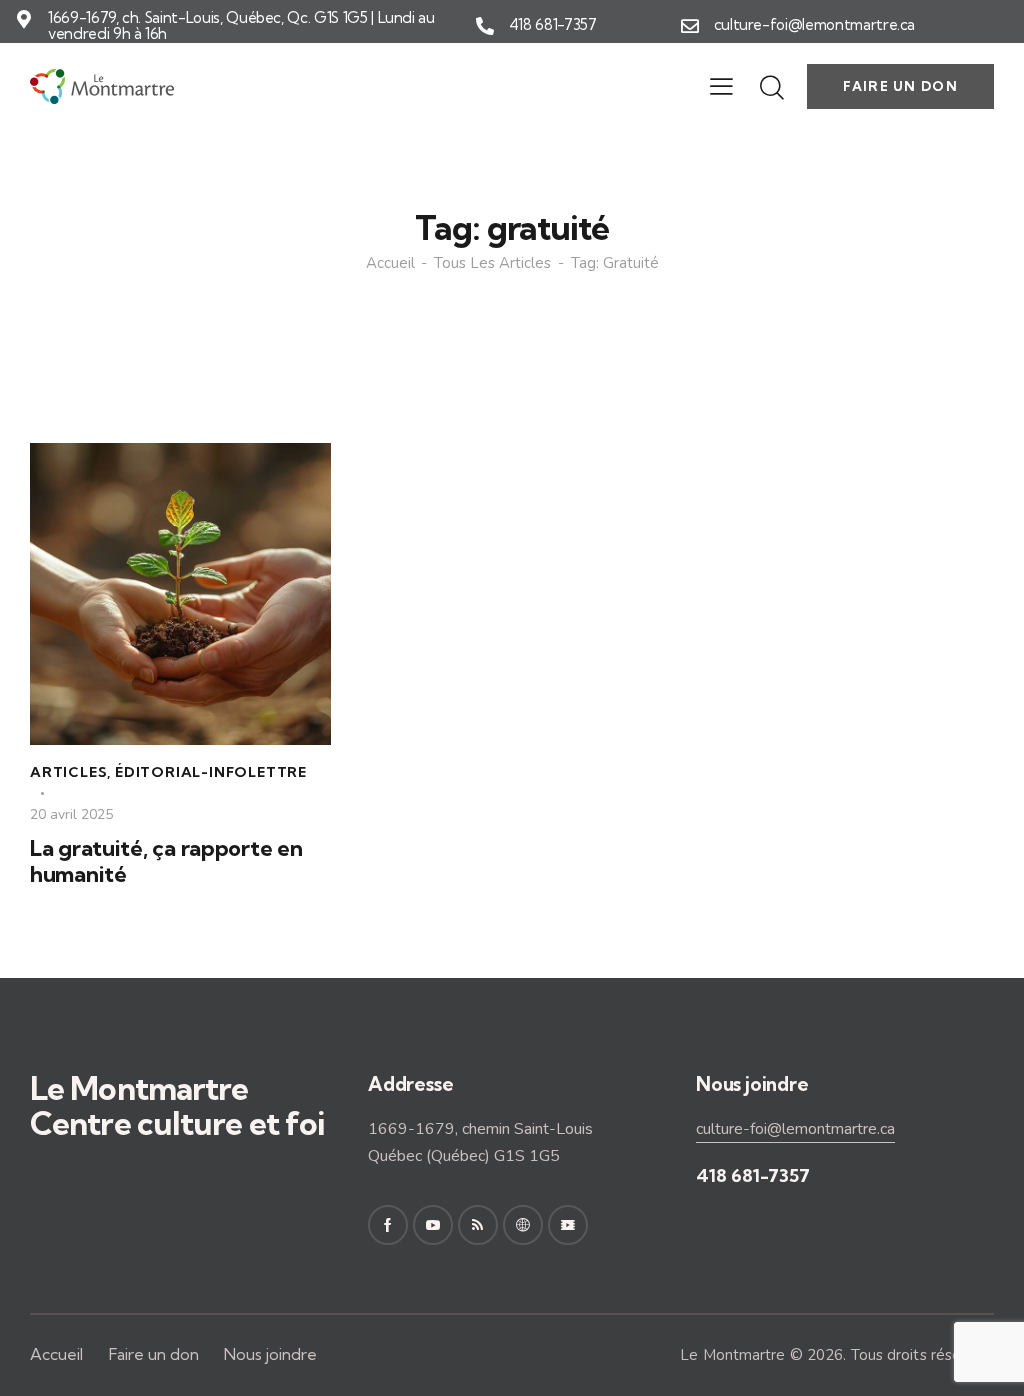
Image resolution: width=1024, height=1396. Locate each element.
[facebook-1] (388, 1225)
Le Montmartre (732, 1355)
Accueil (390, 263)
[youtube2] (433, 1225)
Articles (68, 772)
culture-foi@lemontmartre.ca (815, 25)
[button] (721, 87)
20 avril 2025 (71, 814)
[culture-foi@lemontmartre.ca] (690, 26)
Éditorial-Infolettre (211, 772)
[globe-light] (523, 1225)
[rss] (478, 1225)
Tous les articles (492, 263)
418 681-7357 (553, 25)
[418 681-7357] (485, 26)
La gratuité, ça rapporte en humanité (166, 861)
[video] (568, 1225)
